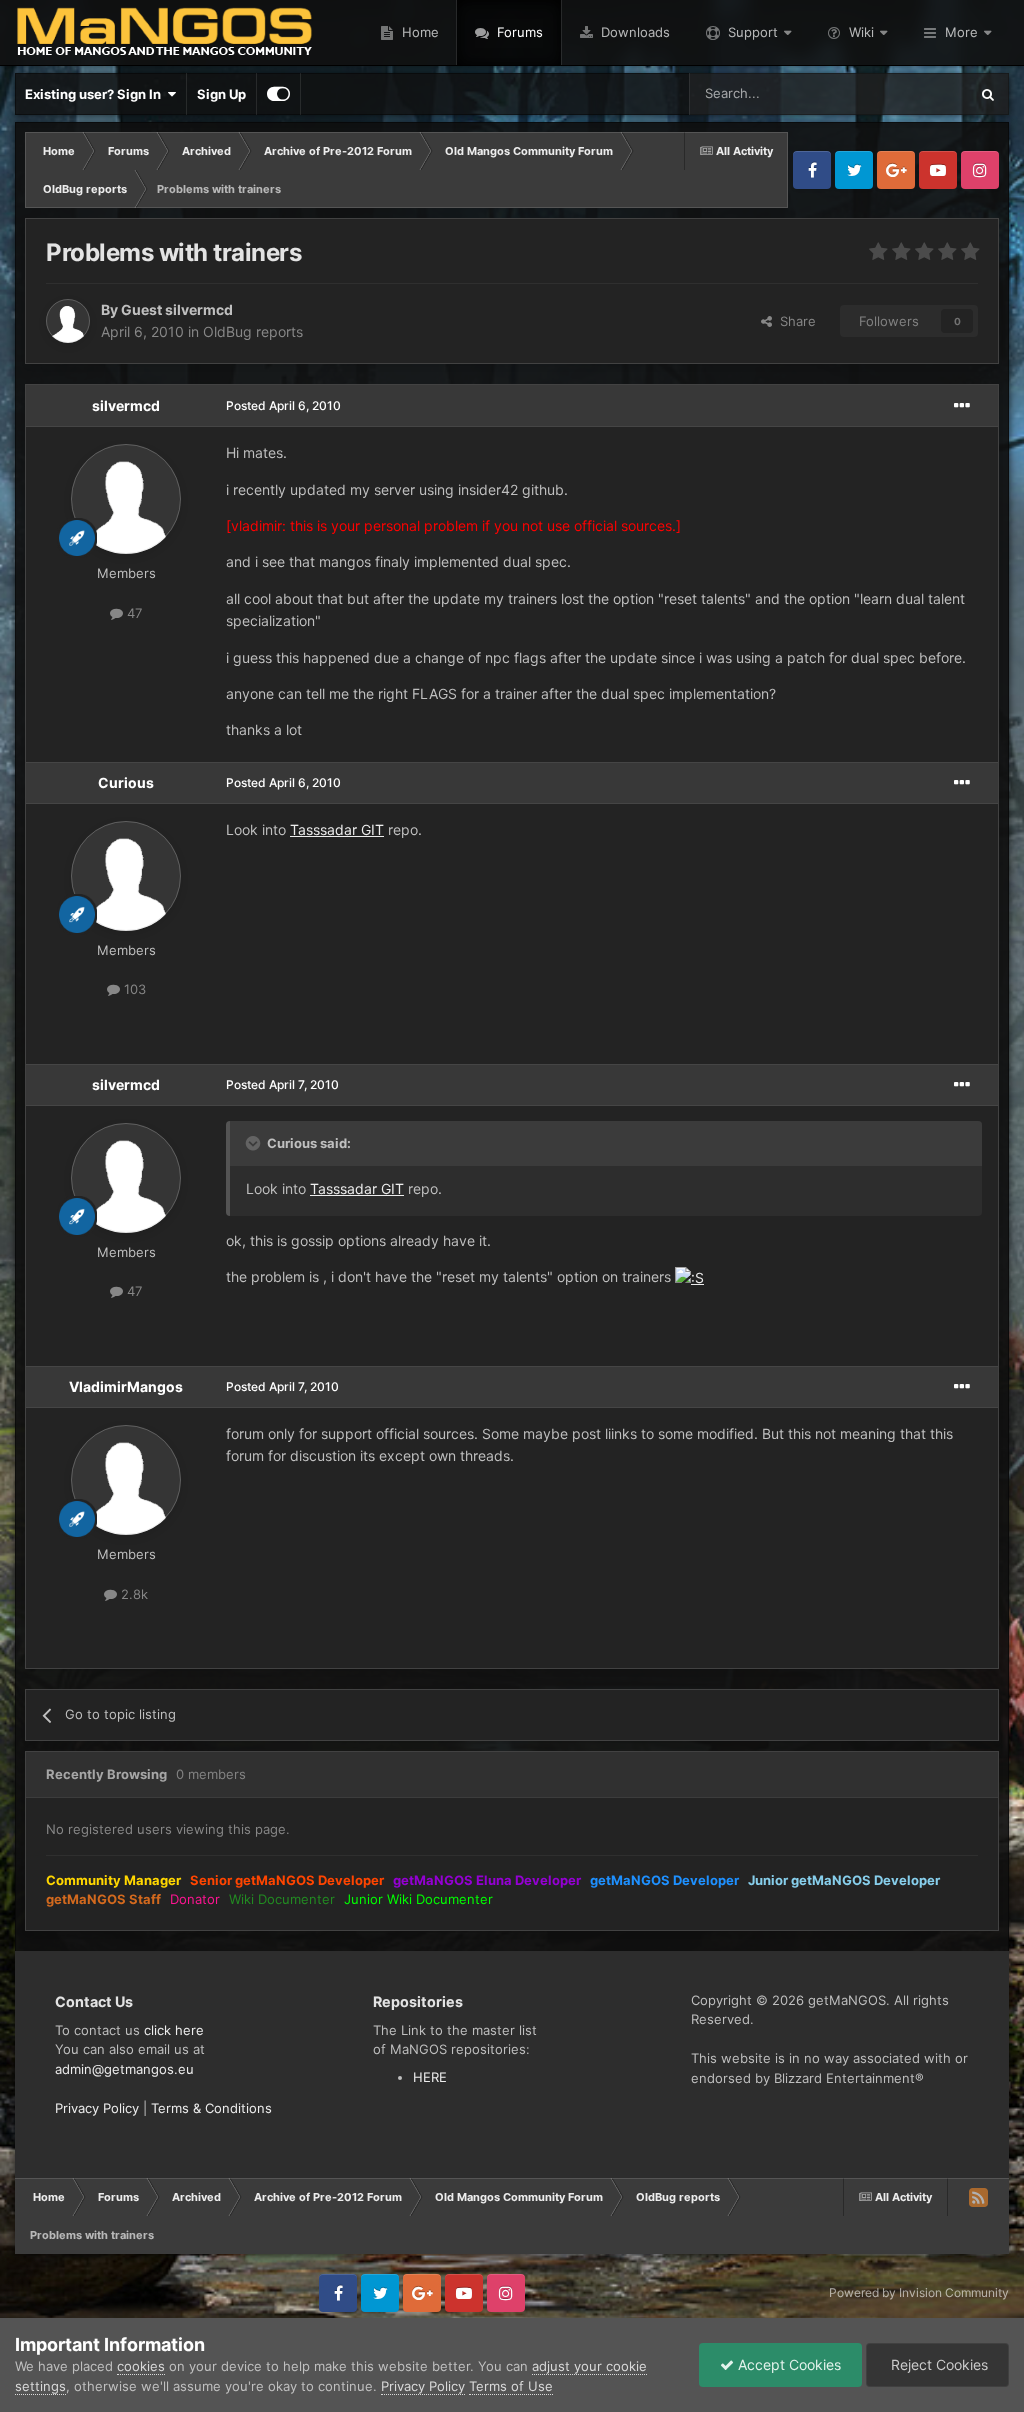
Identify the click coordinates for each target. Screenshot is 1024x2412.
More (961, 32)
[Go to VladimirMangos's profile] (126, 1480)
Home (418, 32)
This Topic (911, 93)
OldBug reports (253, 331)
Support (753, 32)
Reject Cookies (937, 2364)
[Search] (988, 94)
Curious (126, 782)
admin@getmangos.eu (124, 2069)
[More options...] (962, 406)
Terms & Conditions (211, 2108)
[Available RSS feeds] (978, 2197)
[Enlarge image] (689, 1276)
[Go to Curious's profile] (126, 876)
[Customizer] (278, 94)
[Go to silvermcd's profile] (126, 499)
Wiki (861, 32)
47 (132, 613)
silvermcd (126, 405)
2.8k (132, 1594)
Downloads (633, 32)
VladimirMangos (126, 1386)
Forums (518, 32)
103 (133, 989)
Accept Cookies (787, 2364)
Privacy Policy (97, 2108)
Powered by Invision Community (919, 2292)
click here (174, 2030)
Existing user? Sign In (96, 94)
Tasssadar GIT (337, 829)
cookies (141, 2366)
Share (794, 321)
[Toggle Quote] (255, 1143)
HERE (430, 2077)
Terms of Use (511, 2386)
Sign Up (221, 94)
